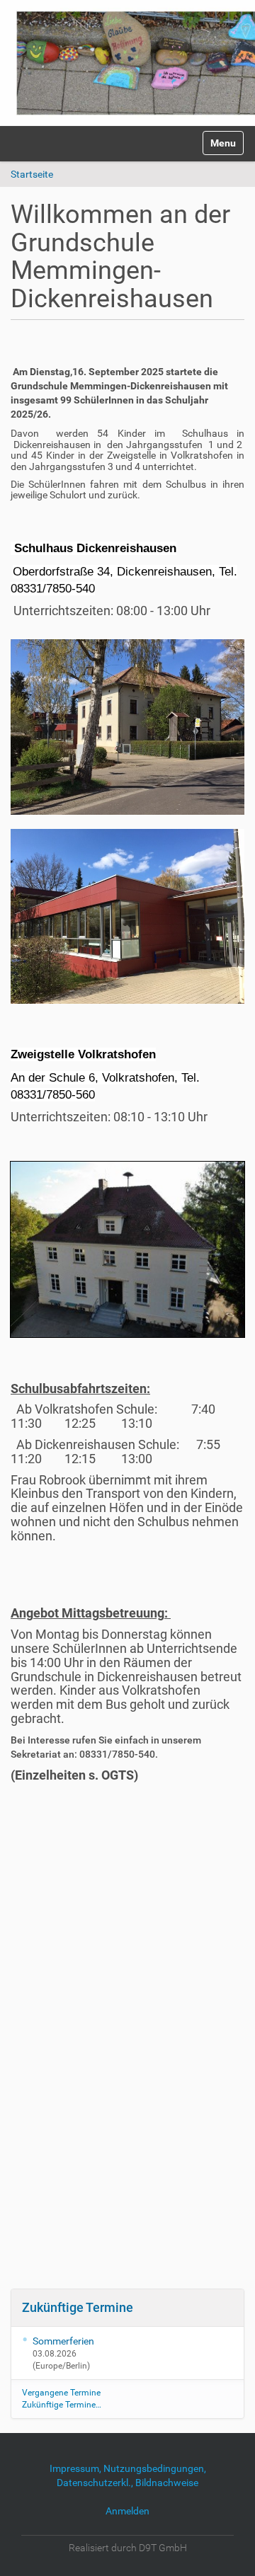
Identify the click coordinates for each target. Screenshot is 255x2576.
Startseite (32, 174)
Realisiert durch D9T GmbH (128, 2548)
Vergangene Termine (61, 2393)
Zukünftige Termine (78, 2307)
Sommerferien (63, 2341)
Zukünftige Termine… (62, 2405)
